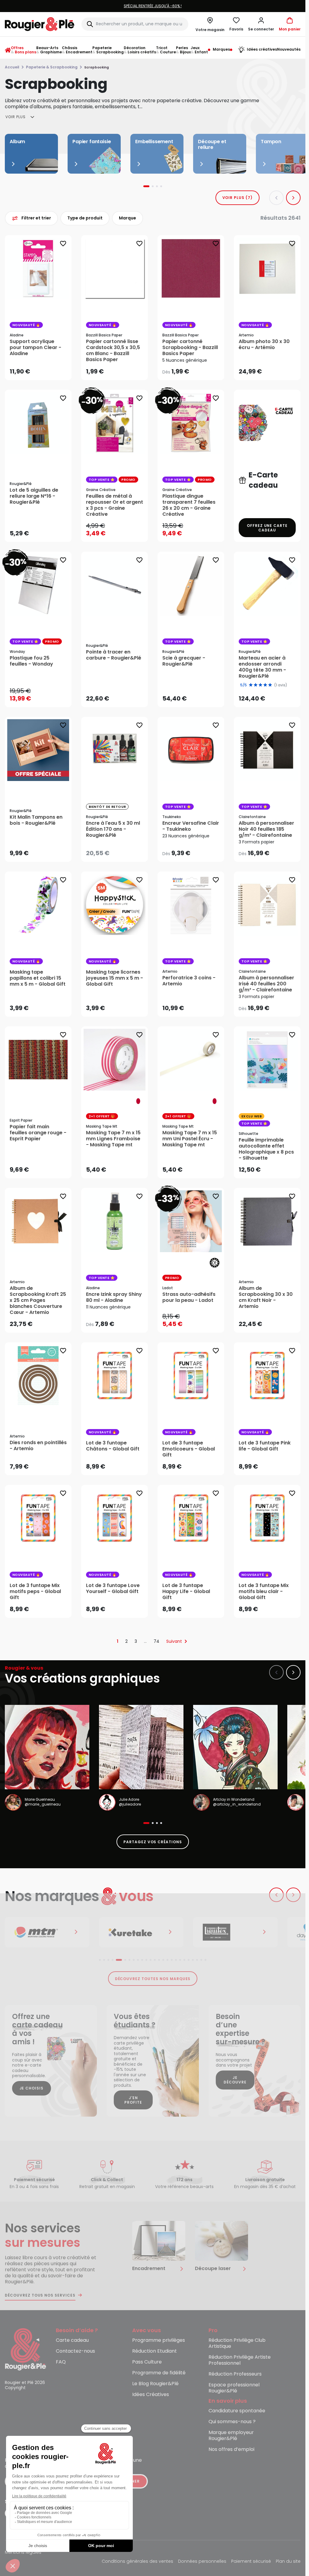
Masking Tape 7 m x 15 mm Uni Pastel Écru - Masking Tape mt (190, 1139)
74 (156, 1641)
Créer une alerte (119, 849)
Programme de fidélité (159, 2373)
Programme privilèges (159, 2340)
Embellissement (154, 142)
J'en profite (133, 2100)
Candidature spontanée (237, 2411)
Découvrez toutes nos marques (153, 1979)
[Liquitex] (141, 1932)
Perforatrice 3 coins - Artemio (189, 981)
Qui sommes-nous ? (232, 2422)
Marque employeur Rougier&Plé (231, 2436)
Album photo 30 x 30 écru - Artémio (264, 345)
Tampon (271, 142)
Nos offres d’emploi (231, 2450)
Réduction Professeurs (235, 2374)
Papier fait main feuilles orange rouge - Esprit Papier (38, 1133)
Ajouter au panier (43, 370)
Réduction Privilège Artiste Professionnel (240, 2360)
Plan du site (288, 2562)
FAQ (61, 2362)
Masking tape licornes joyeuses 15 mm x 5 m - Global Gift (115, 978)
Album (17, 142)
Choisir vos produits (196, 368)
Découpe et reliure (212, 144)
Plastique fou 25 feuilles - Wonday (31, 661)
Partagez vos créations (153, 1842)
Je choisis (32, 2088)
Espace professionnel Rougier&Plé (234, 2388)
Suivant (174, 1641)
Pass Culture (147, 2362)
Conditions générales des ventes (137, 2562)
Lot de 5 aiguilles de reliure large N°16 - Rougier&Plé (34, 496)
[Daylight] (235, 1932)
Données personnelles (202, 2562)
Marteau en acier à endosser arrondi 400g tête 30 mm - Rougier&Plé (262, 667)
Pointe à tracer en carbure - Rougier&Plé (114, 655)
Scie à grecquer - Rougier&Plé (184, 661)
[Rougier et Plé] (25, 2349)
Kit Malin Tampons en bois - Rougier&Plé (36, 820)
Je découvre (235, 2080)
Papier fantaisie (92, 142)
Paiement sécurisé (251, 2562)
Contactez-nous (75, 2351)
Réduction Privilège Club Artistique (237, 2343)
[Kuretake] (47, 1932)
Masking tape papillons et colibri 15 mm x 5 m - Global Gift (38, 978)
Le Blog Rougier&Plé (155, 2384)
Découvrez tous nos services (40, 2295)
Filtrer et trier (36, 218)
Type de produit (85, 218)
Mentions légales (23, 2553)
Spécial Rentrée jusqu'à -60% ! (153, 6)
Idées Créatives (151, 2395)
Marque (127, 218)
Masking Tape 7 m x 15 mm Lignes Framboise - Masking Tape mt (113, 1139)
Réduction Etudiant (154, 2351)
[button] (261, 24)
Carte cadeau (72, 2340)
